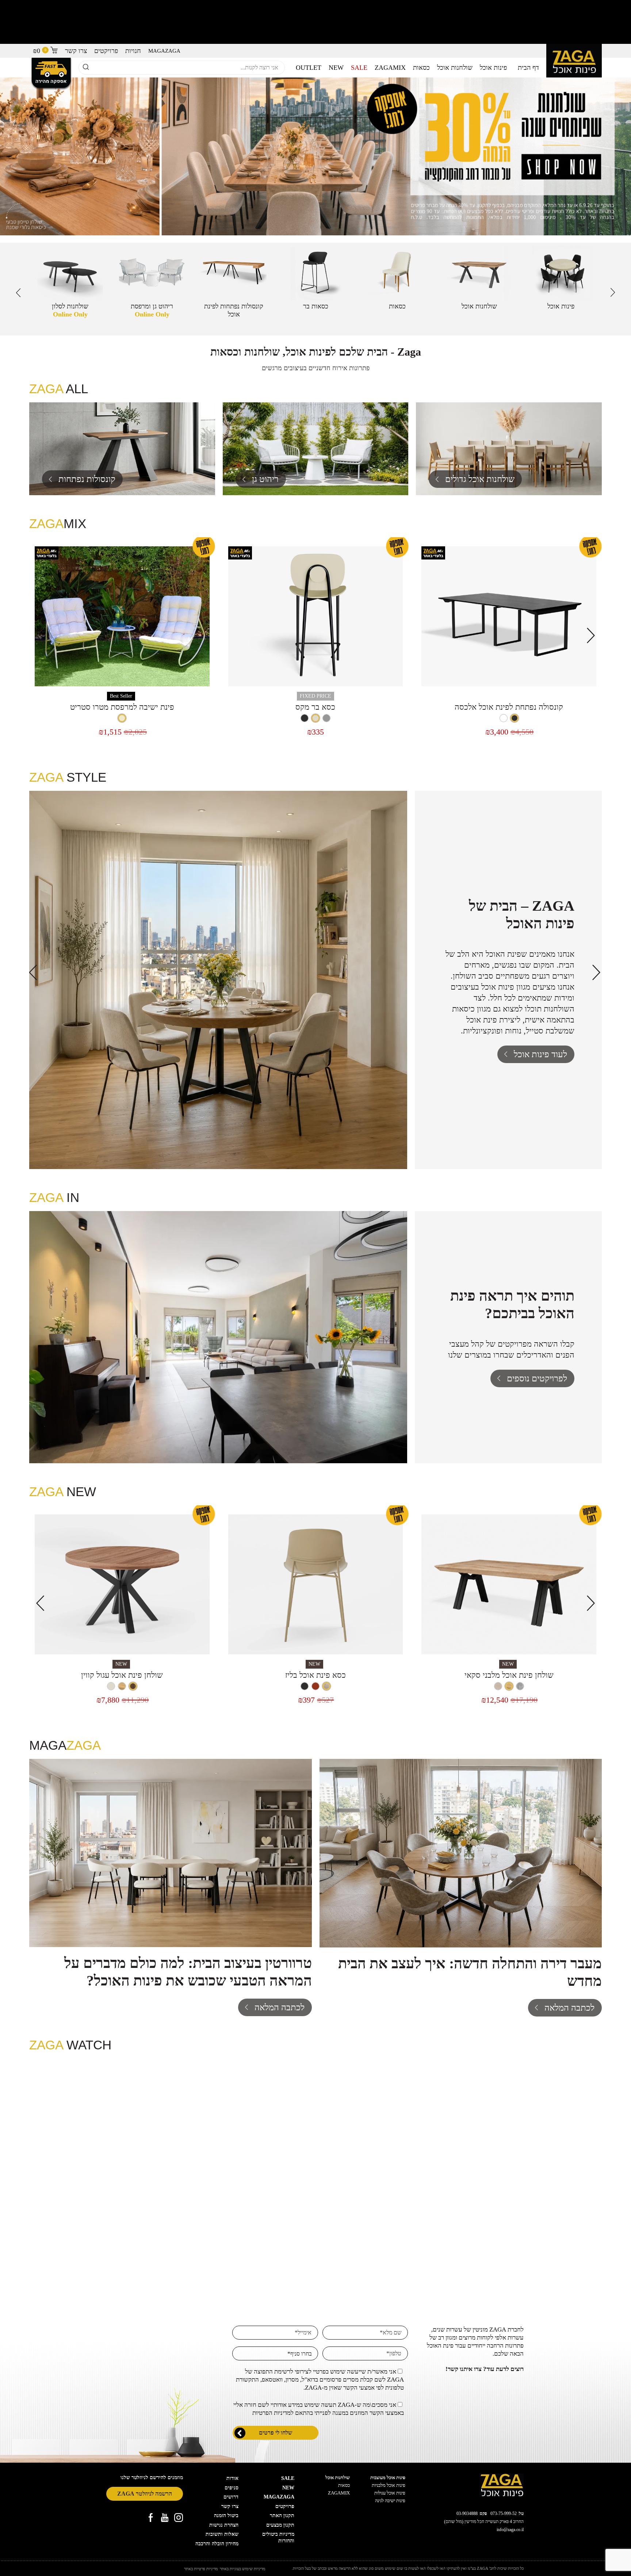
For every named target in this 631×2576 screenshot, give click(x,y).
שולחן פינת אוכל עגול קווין (122, 1675)
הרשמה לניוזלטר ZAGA (145, 2494)
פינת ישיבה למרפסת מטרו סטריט (122, 707)
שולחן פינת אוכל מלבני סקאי (509, 1675)
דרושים (231, 2497)
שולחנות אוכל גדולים (480, 479)
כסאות (421, 68)
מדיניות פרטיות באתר (201, 2569)
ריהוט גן (265, 479)
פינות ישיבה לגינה (390, 2501)
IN (54, 1197)
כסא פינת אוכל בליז (315, 1675)
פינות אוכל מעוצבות (388, 2478)
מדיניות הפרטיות (271, 2413)
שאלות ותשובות (222, 2534)
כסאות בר (316, 306)
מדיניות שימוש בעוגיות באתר (243, 2569)
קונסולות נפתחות (87, 479)
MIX (390, 68)
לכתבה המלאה (569, 2008)
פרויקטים (106, 51)
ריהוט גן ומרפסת (152, 310)
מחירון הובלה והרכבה (217, 2544)
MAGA (164, 51)
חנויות (133, 51)
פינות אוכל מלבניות (389, 2485)
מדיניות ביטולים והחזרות (278, 2537)
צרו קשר (76, 51)
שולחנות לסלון (70, 310)
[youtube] (165, 2518)
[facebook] (151, 2518)
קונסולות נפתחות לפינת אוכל (234, 310)
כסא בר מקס (315, 707)
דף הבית (528, 68)
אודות (232, 2478)
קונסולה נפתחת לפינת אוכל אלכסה (509, 707)
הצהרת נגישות (224, 2525)
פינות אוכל (493, 68)
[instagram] (179, 2518)
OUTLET (309, 68)
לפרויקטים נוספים (537, 1378)
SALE (359, 68)
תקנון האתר (282, 2516)
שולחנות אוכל (455, 68)
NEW (336, 68)
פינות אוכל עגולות (390, 2493)
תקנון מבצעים (280, 2525)
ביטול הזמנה (226, 2516)
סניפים (232, 2488)
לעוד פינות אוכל (540, 1054)
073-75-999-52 (504, 2514)
